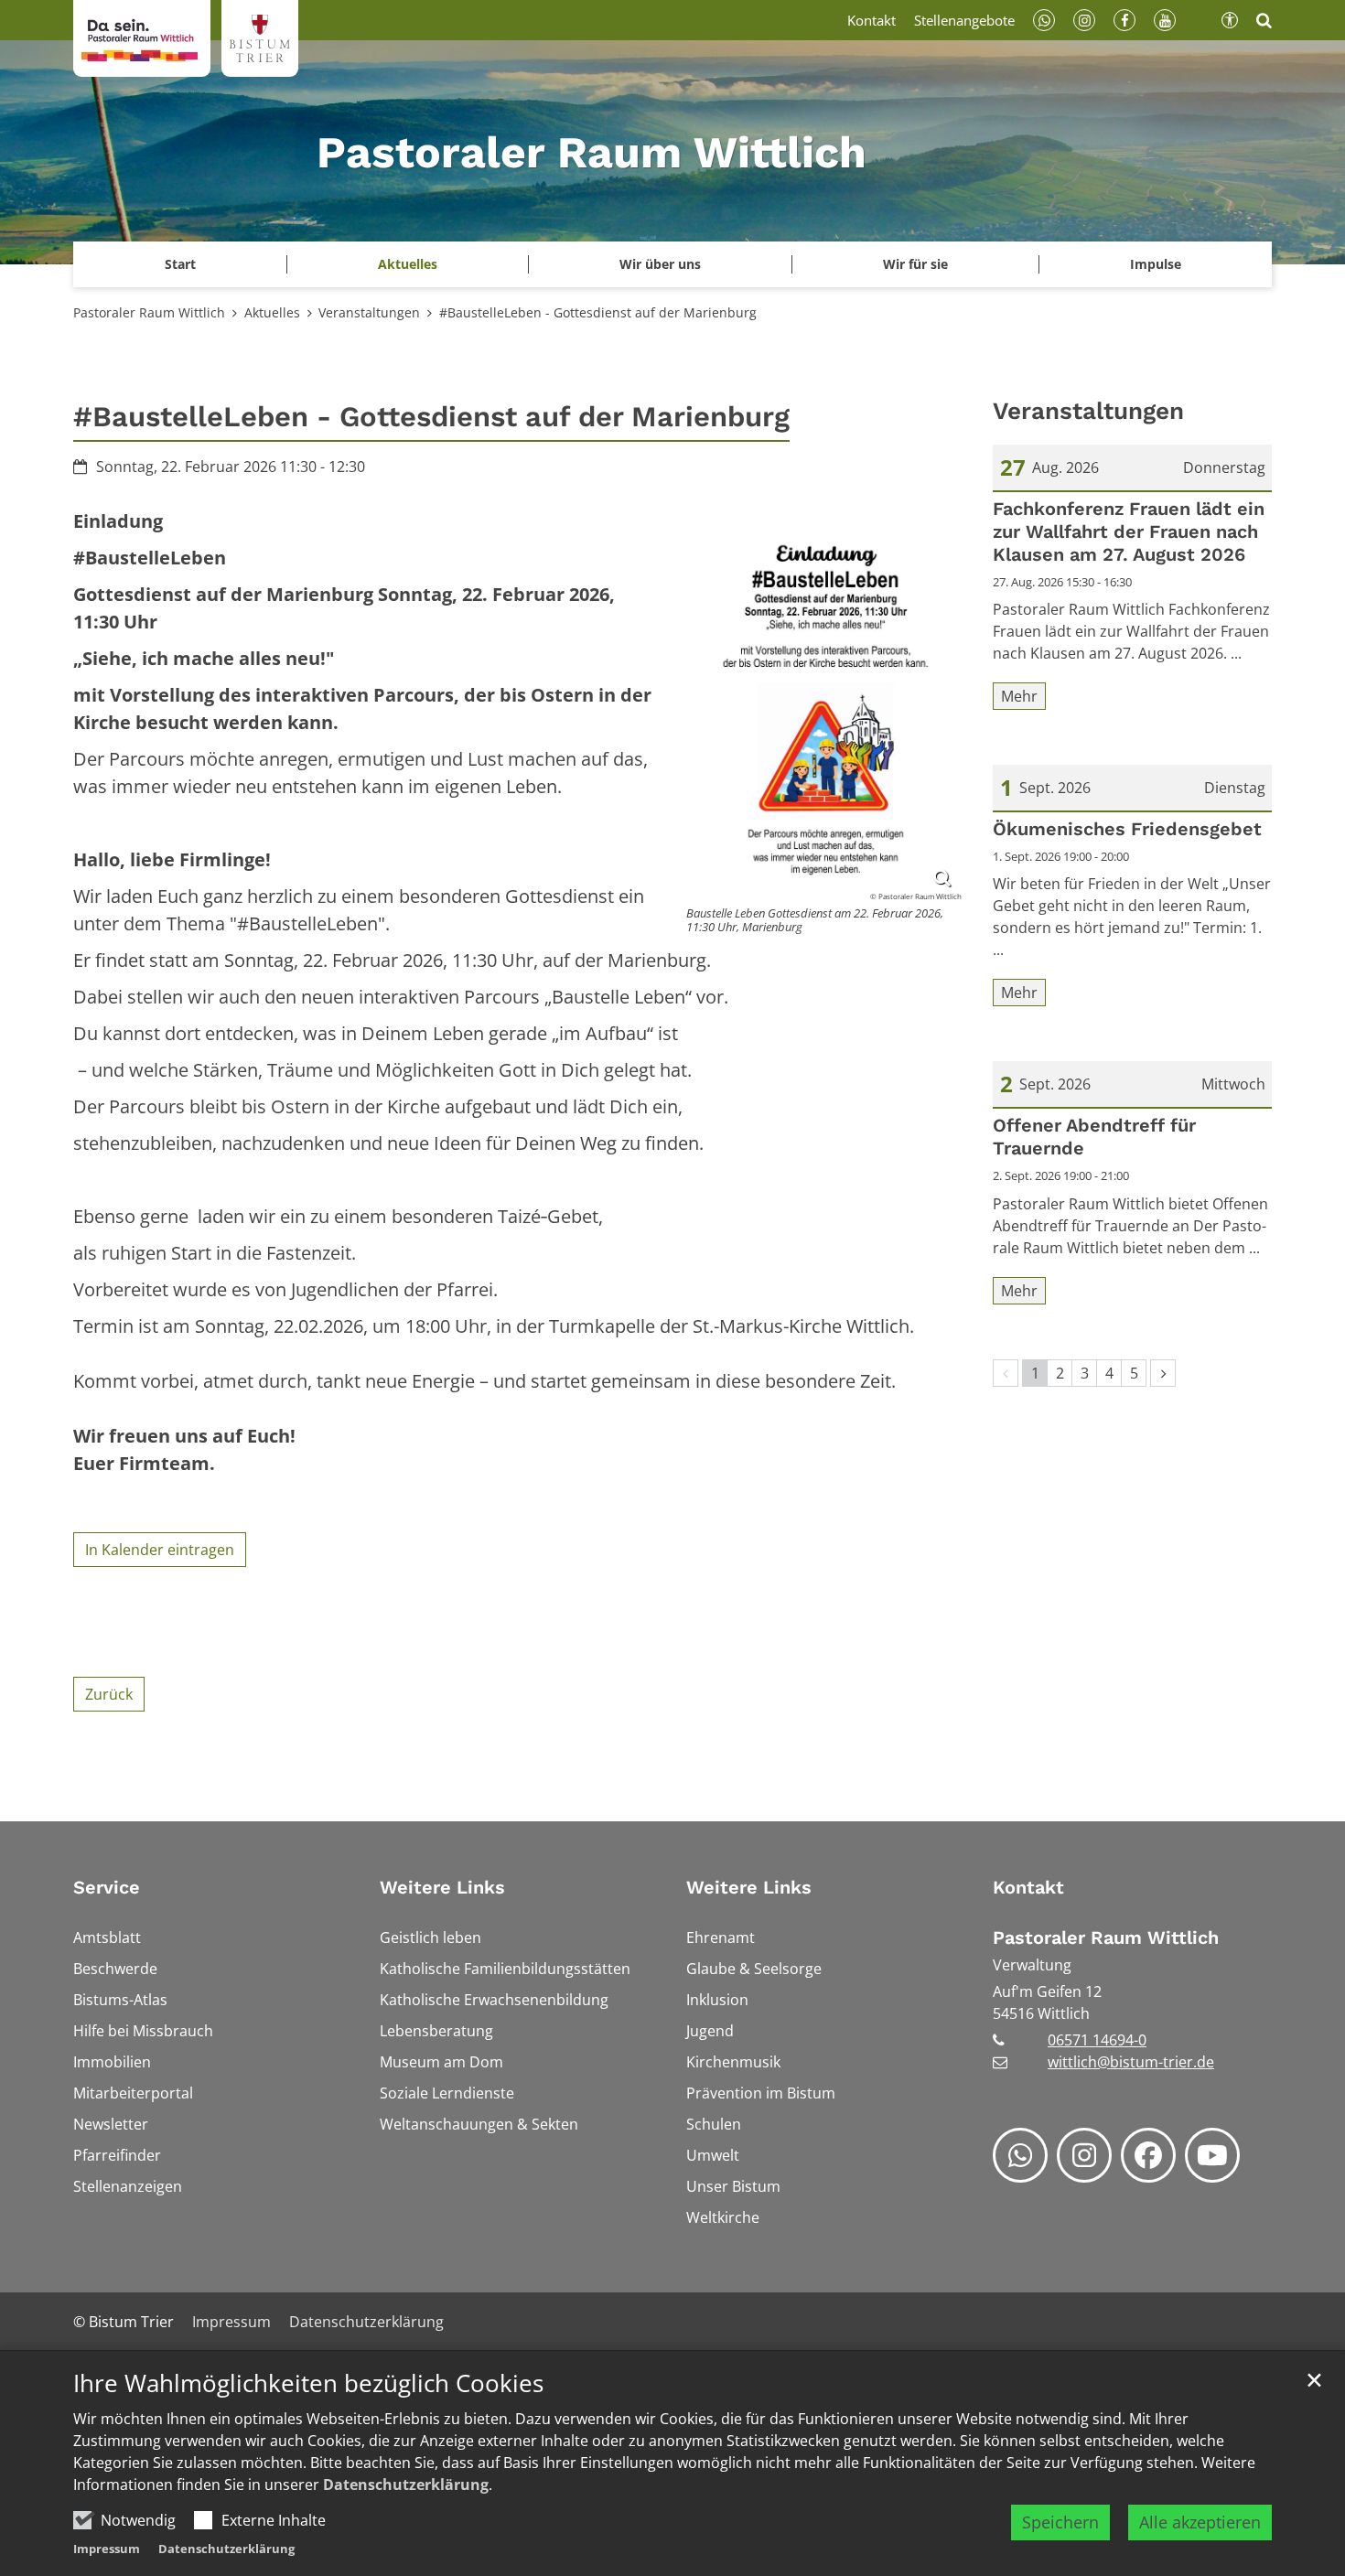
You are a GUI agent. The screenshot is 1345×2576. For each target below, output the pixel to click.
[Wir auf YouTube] (1212, 2155)
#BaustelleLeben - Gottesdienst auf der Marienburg (598, 312)
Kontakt (1028, 1887)
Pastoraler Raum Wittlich (149, 312)
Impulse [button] (1156, 264)
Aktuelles (272, 312)
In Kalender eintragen (160, 1550)
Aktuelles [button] (408, 264)
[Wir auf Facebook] (1148, 2155)
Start (180, 264)
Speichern (1060, 2522)
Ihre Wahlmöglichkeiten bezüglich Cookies (308, 2383)
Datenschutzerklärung (406, 2485)
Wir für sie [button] (915, 264)
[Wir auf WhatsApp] (1020, 2155)
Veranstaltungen (369, 312)
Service (107, 1887)
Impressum (107, 2549)
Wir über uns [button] (660, 264)
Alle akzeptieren (1200, 2522)
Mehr (1019, 696)
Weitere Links (442, 1887)
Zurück (109, 1694)
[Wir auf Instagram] (1084, 2155)
